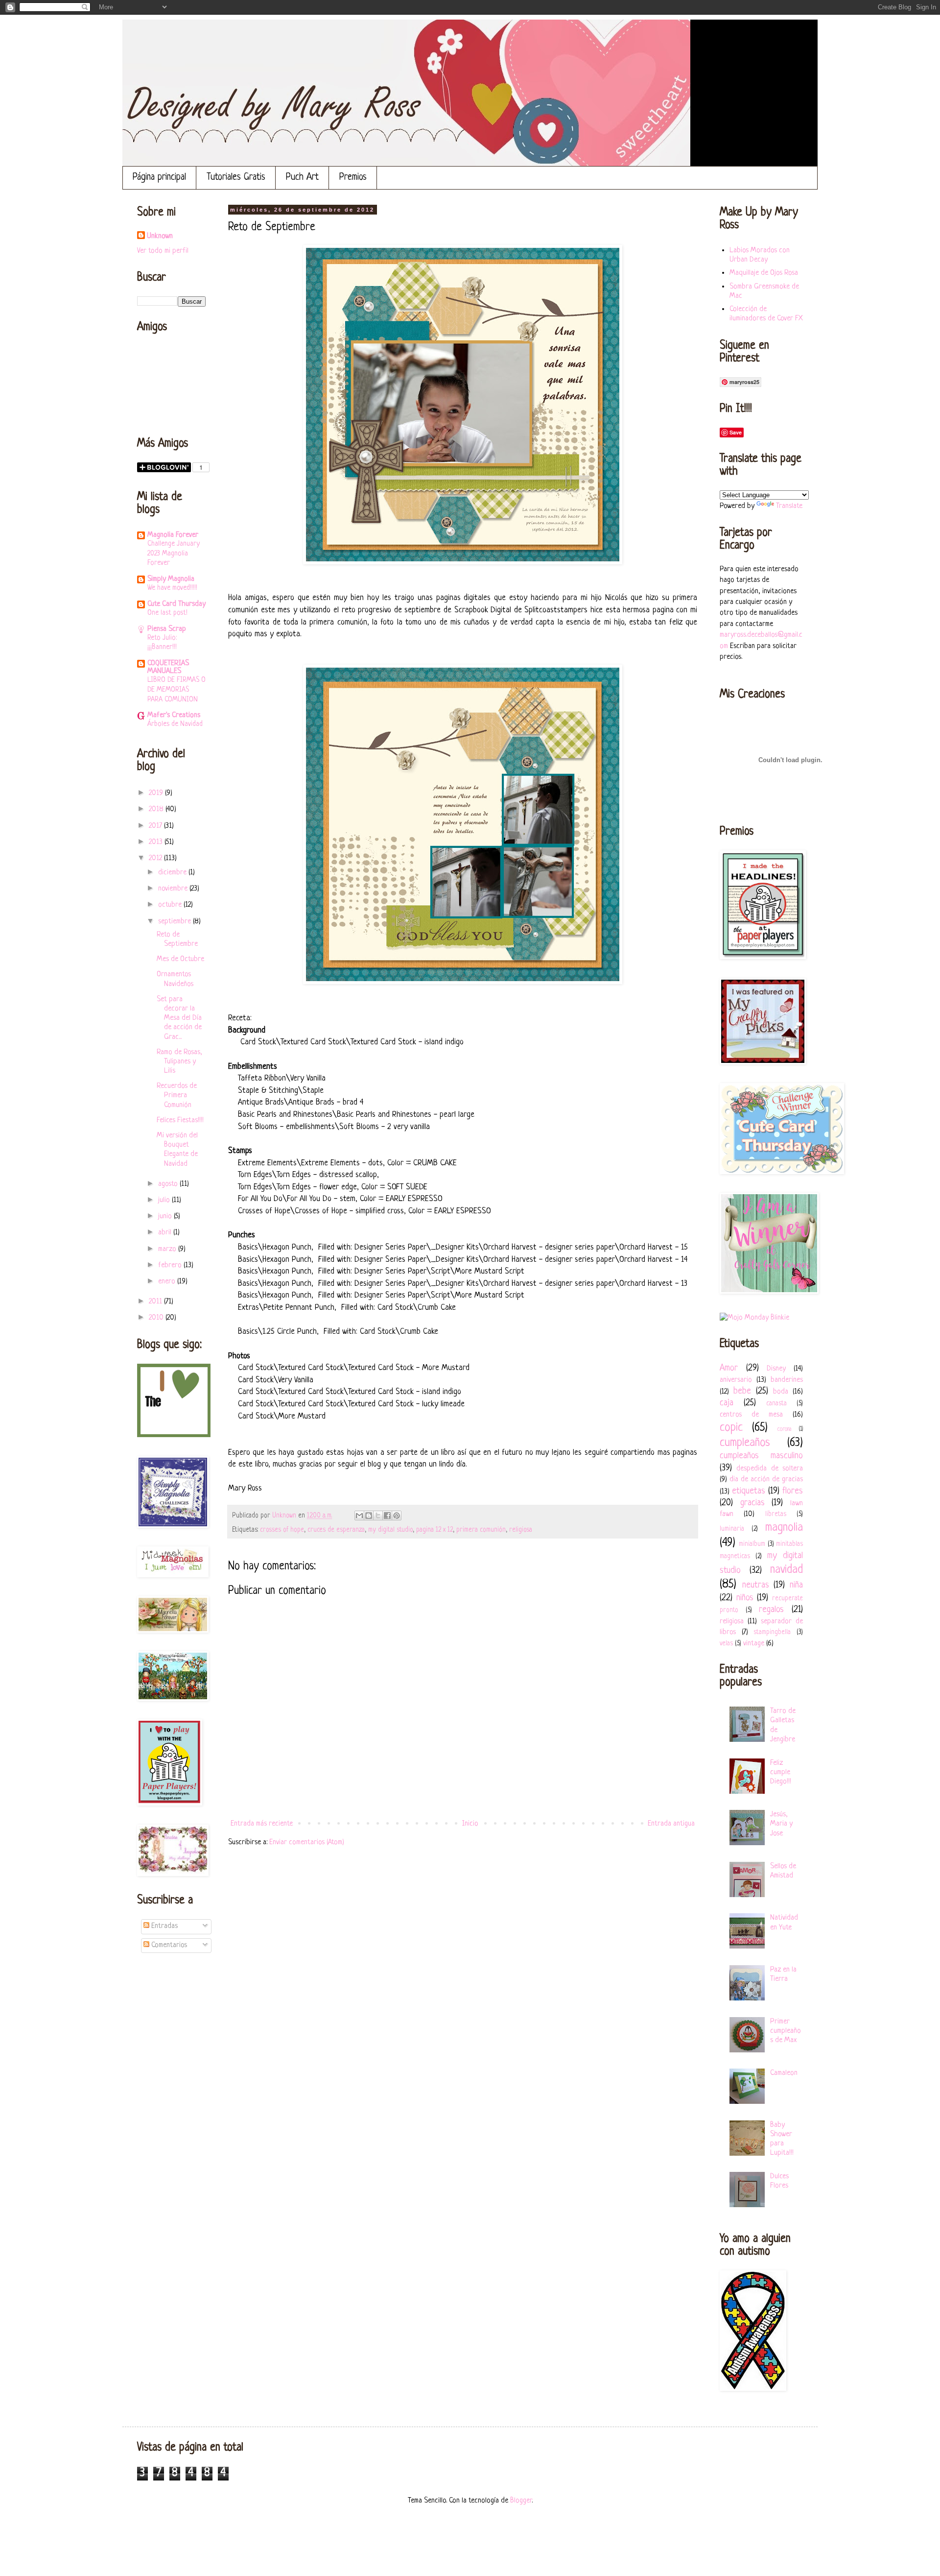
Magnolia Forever (173, 535)
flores (793, 1491)
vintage (754, 1644)
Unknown (160, 236)
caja (727, 1403)
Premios (353, 178)
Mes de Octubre (180, 959)
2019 (157, 793)
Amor (729, 1368)
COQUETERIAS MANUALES (168, 667)
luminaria (732, 1529)
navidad (787, 1570)
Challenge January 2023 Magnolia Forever (174, 554)
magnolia (784, 1528)
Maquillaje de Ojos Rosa (764, 273)
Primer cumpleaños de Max (786, 2031)
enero (168, 1282)
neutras (756, 1585)
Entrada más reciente (262, 1824)
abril (166, 1233)
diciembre (173, 873)
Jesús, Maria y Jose (781, 1824)
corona (784, 1429)
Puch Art (302, 178)
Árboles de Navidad (175, 724)
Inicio (470, 1824)
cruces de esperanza (336, 1530)
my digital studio (390, 1530)
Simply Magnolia (171, 579)
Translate (789, 506)
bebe (742, 1391)
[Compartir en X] (378, 1516)
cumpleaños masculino (761, 1456)
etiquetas (749, 1491)
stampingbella (772, 1632)
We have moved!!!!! (172, 588)
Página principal (159, 178)
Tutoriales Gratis (236, 178)
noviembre (174, 889)
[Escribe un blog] (369, 1516)
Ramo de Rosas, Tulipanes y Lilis (179, 1062)
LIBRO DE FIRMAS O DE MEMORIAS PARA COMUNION (176, 690)
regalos (771, 1610)
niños (745, 1598)
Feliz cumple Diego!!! (781, 1772)
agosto (169, 1184)
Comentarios (168, 1945)
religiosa (521, 1530)
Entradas (164, 1926)
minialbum (752, 1544)
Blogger (521, 2501)
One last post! (167, 613)
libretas (776, 1514)
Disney (776, 1369)
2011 (156, 1302)
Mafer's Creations (174, 715)
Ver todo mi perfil (163, 251)
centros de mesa (751, 1415)
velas (726, 1644)
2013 (157, 842)
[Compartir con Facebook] (387, 1516)
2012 (156, 858)
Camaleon (784, 2073)
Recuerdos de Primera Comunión (177, 1095)
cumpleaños (745, 1443)
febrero (171, 1265)
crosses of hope (282, 1530)
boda (781, 1392)
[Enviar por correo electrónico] (359, 1516)
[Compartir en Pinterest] (397, 1516)
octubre (171, 905)
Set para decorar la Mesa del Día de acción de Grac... (179, 1018)
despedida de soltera (770, 1469)
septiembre (176, 922)
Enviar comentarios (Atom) (307, 1842)
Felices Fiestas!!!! (180, 1120)
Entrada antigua (671, 1824)
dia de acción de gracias (766, 1480)
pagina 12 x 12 (435, 1530)
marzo (168, 1249)
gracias (752, 1503)
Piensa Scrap (167, 629)
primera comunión (481, 1530)
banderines (787, 1380)
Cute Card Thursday (176, 604)
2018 (157, 809)
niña (796, 1585)
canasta (776, 1404)
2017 (156, 826)
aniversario (736, 1380)
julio (165, 1200)
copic (731, 1428)
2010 (157, 1318)
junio (166, 1216)
